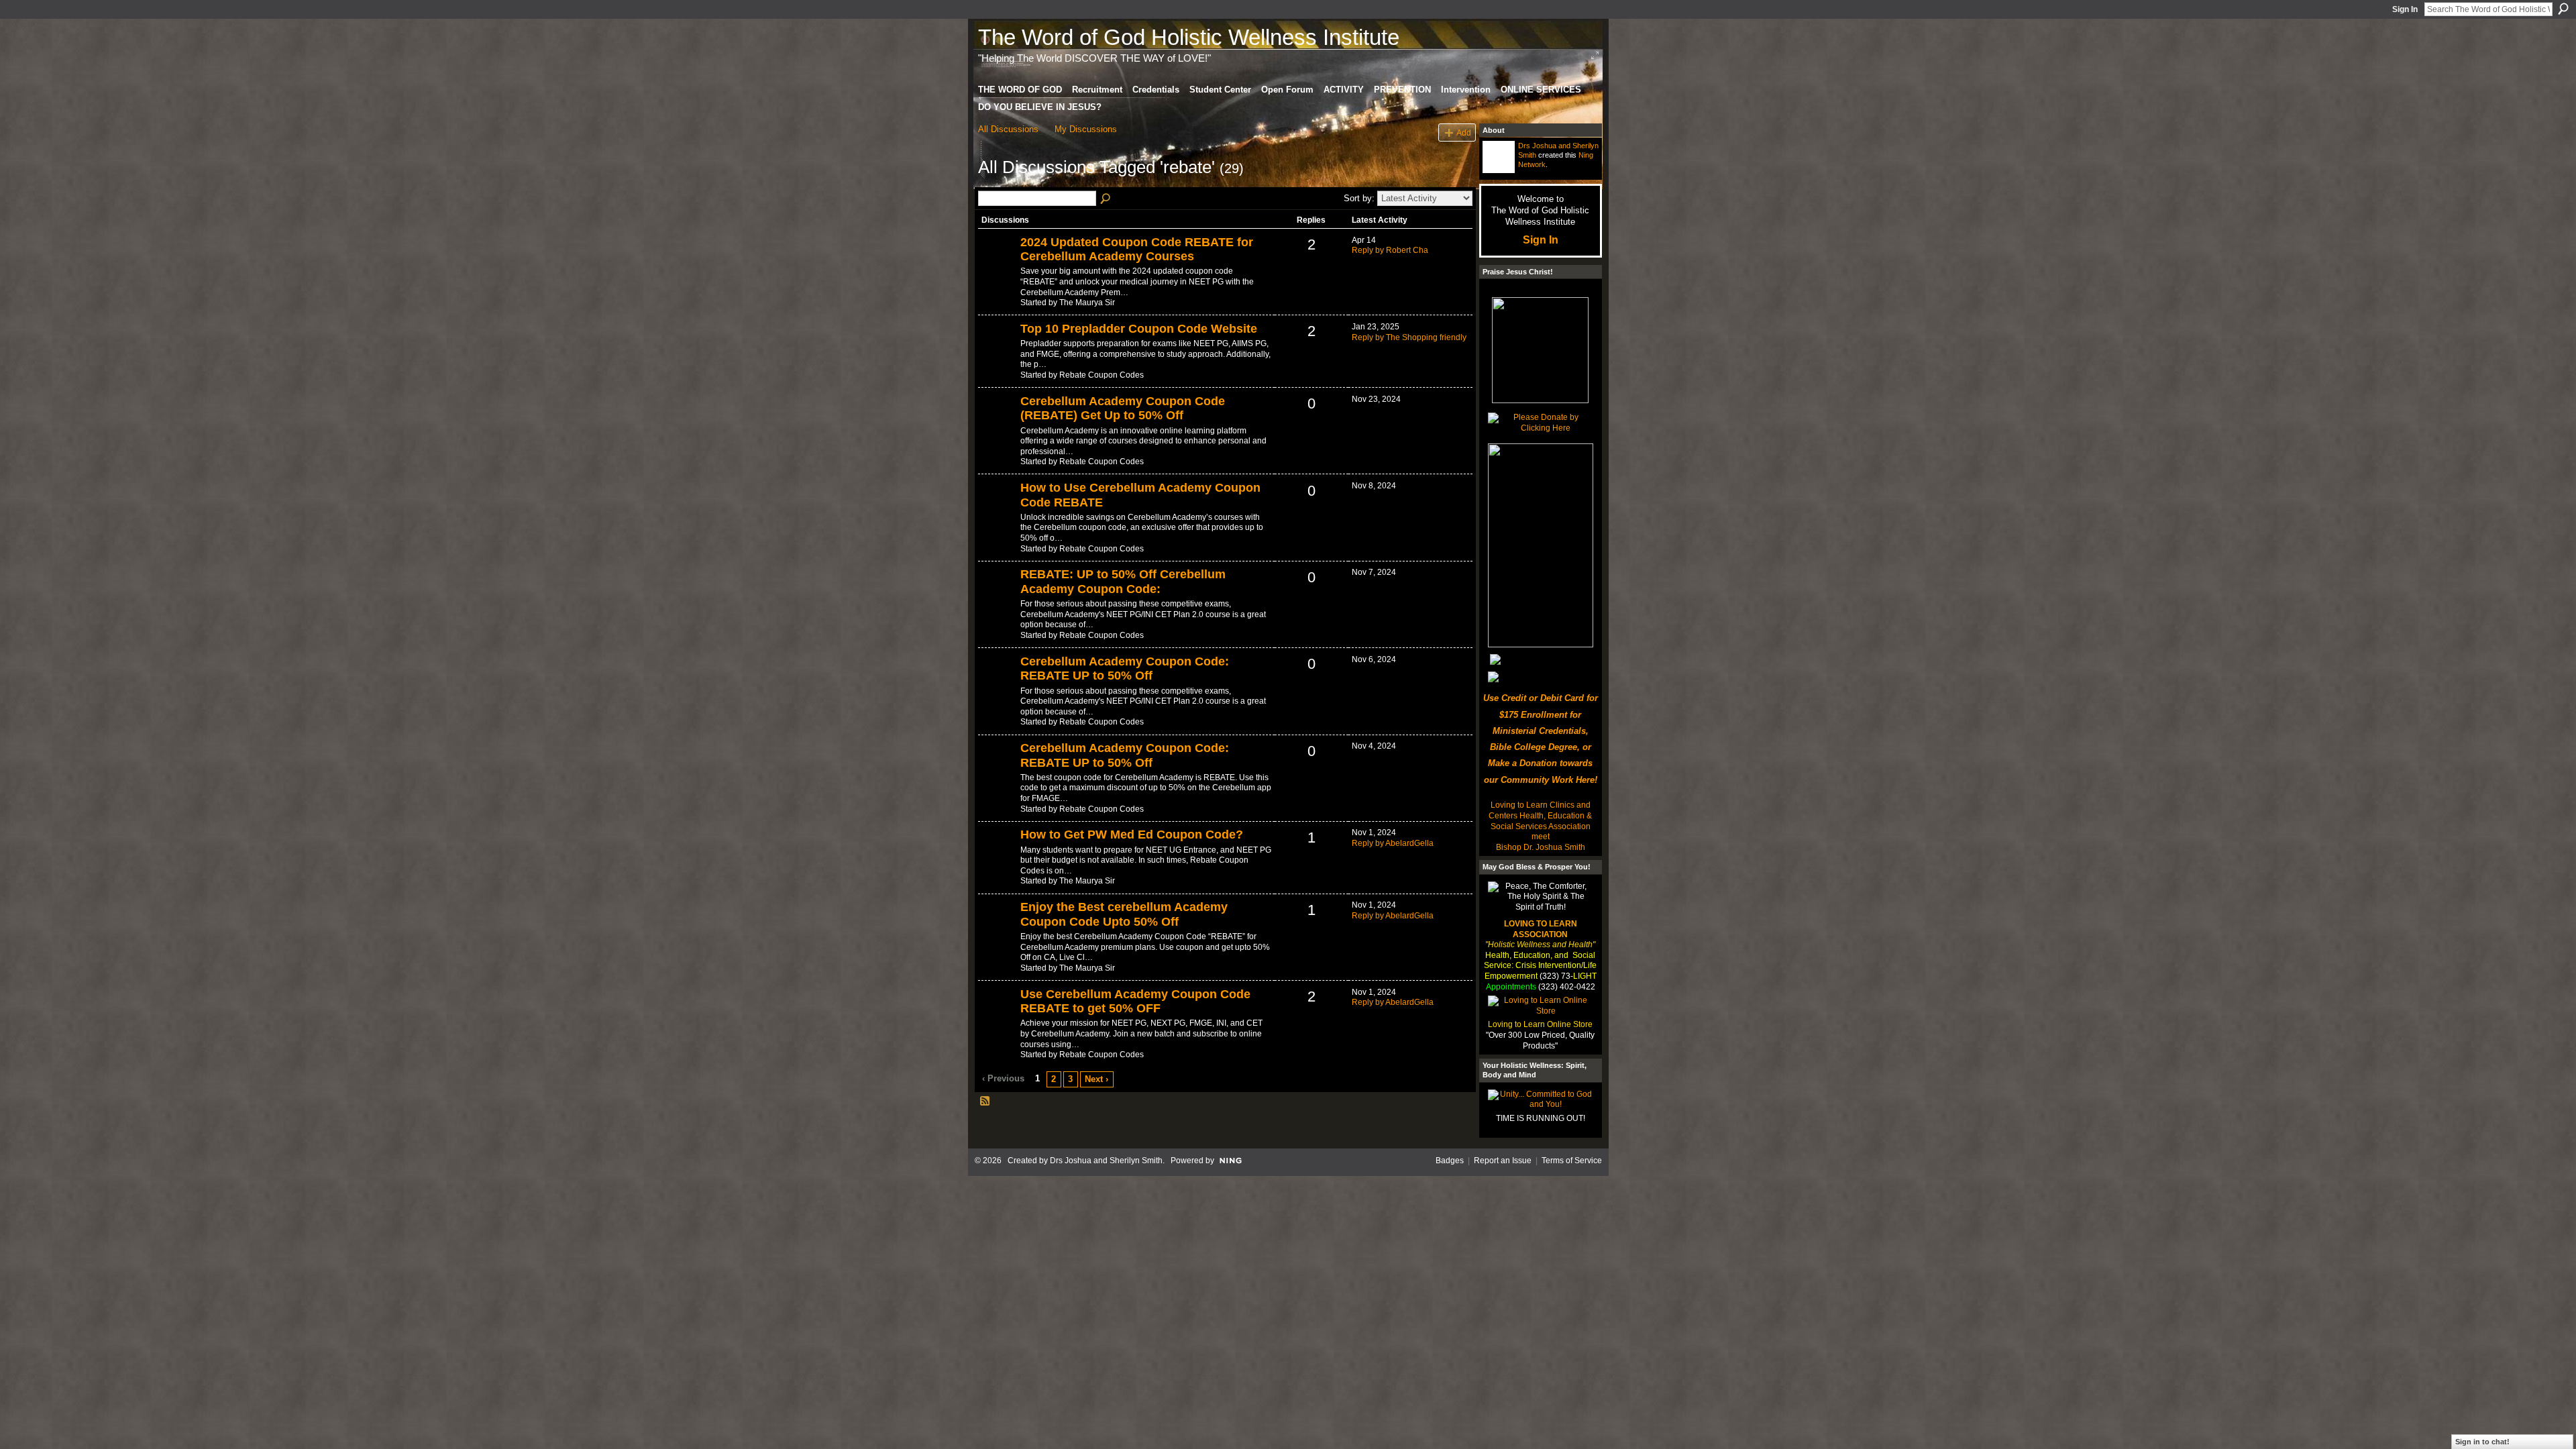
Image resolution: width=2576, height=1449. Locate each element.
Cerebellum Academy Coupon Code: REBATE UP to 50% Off (1125, 669)
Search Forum (1106, 199)
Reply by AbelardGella (1393, 843)
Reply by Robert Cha (1390, 250)
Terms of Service (1572, 1161)
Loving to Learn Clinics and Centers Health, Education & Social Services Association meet (1540, 821)
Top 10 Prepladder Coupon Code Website (1139, 329)
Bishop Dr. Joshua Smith (1541, 847)
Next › (1096, 1079)
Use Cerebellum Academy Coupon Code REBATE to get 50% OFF (1135, 1002)
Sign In (2405, 9)
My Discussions (1086, 129)
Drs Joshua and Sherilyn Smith (1106, 1161)
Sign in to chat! (2482, 1442)
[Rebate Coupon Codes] (998, 352)
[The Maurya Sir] (998, 265)
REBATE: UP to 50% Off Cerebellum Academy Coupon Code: (1123, 582)
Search (2563, 9)
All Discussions (1008, 129)
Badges (1450, 1161)
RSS (985, 1102)
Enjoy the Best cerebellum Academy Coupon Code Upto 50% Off (1124, 914)
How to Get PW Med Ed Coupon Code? (1132, 835)
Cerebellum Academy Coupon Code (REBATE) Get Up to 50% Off (1123, 409)
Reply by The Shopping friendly (1409, 337)
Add (1464, 132)
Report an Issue (1503, 1161)
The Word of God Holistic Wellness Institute (1189, 37)
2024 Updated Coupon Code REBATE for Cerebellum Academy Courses (1137, 250)
